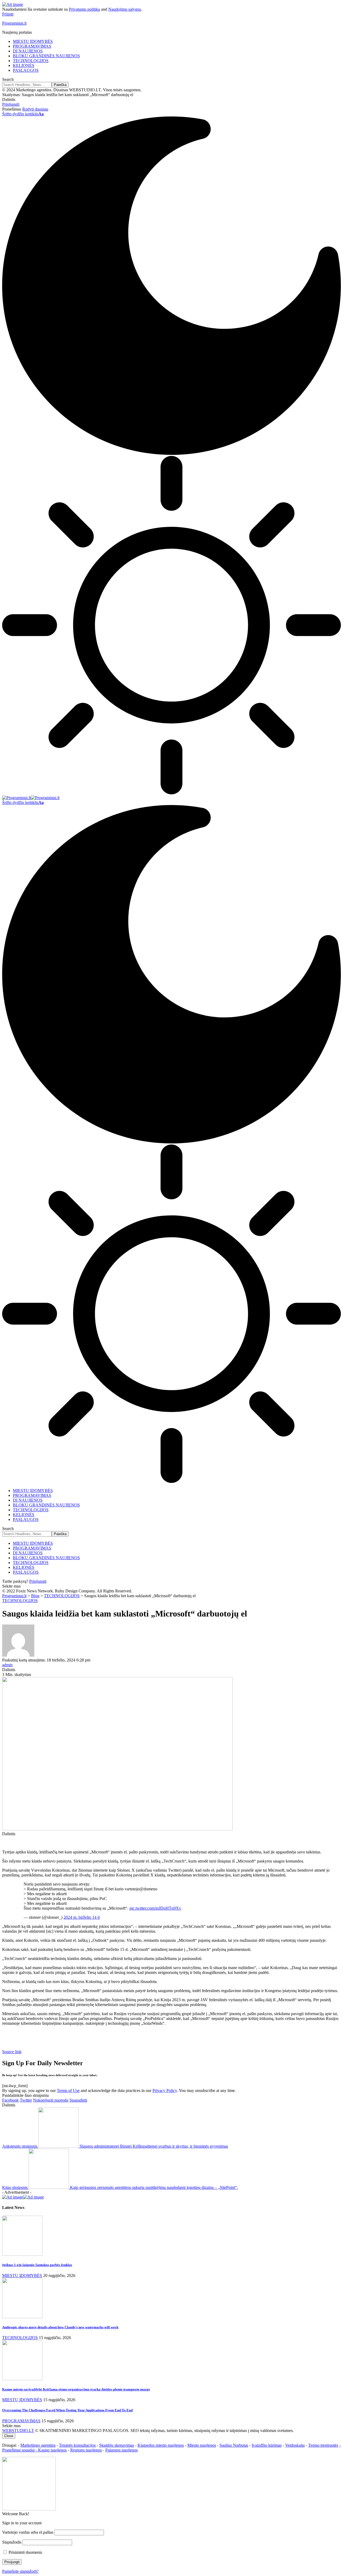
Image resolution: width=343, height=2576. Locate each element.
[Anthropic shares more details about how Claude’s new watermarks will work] (22, 2317)
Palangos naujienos (122, 2450)
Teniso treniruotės (323, 2445)
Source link (12, 2052)
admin (7, 1665)
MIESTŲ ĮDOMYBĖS (22, 2275)
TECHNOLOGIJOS (20, 1601)
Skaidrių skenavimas (117, 2445)
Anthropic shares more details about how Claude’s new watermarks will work (60, 2327)
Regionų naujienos (86, 2450)
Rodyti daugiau (35, 109)
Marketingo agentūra (38, 2445)
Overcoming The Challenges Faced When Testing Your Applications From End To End (67, 2410)
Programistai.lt (14, 23)
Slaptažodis (12, 2542)
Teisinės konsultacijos (77, 2445)
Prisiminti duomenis (25, 2552)
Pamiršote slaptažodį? (20, 2571)
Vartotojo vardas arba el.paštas (28, 2532)
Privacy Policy (165, 2090)
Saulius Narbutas (234, 2445)
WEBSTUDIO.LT (18, 2430)
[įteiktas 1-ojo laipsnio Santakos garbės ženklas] (22, 2254)
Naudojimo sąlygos (125, 9)
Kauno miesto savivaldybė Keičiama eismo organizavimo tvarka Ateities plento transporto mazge (76, 2389)
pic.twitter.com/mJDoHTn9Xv (155, 1908)
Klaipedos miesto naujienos (161, 2445)
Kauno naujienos (52, 2450)
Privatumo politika (84, 9)
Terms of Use (68, 2090)
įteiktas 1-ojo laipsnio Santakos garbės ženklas (37, 2265)
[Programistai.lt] (31, 798)
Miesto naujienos (202, 2445)
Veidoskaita (295, 2445)
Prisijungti (38, 1581)
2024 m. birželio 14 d (82, 1917)
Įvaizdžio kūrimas (267, 2445)
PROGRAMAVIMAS (21, 2421)
